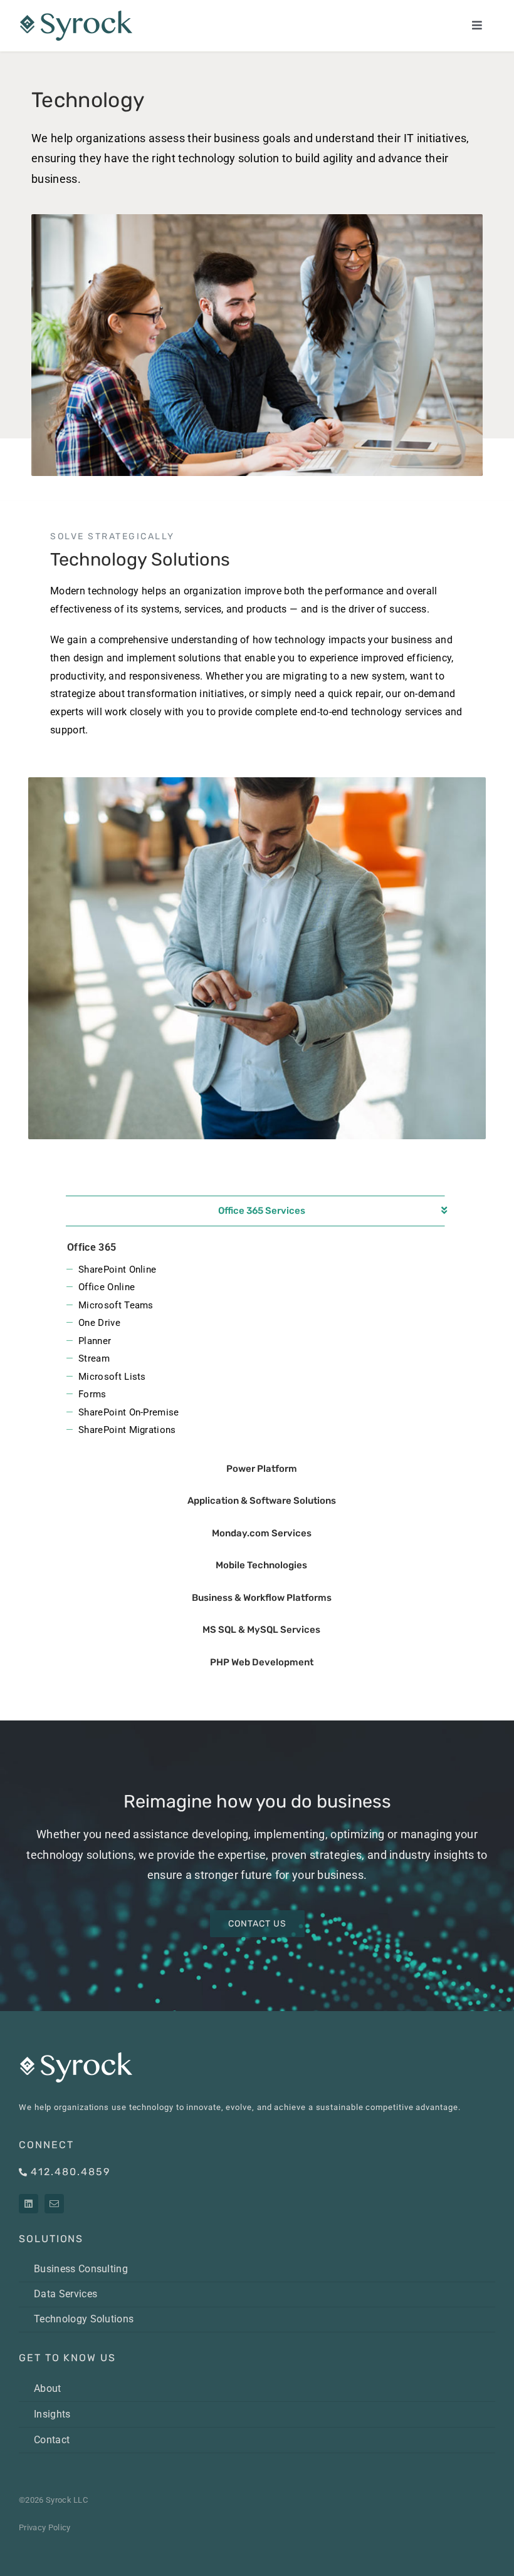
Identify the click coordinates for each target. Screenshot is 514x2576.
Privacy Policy (45, 2527)
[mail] (54, 2204)
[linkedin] (29, 2204)
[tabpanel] (257, 1340)
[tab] (261, 1211)
